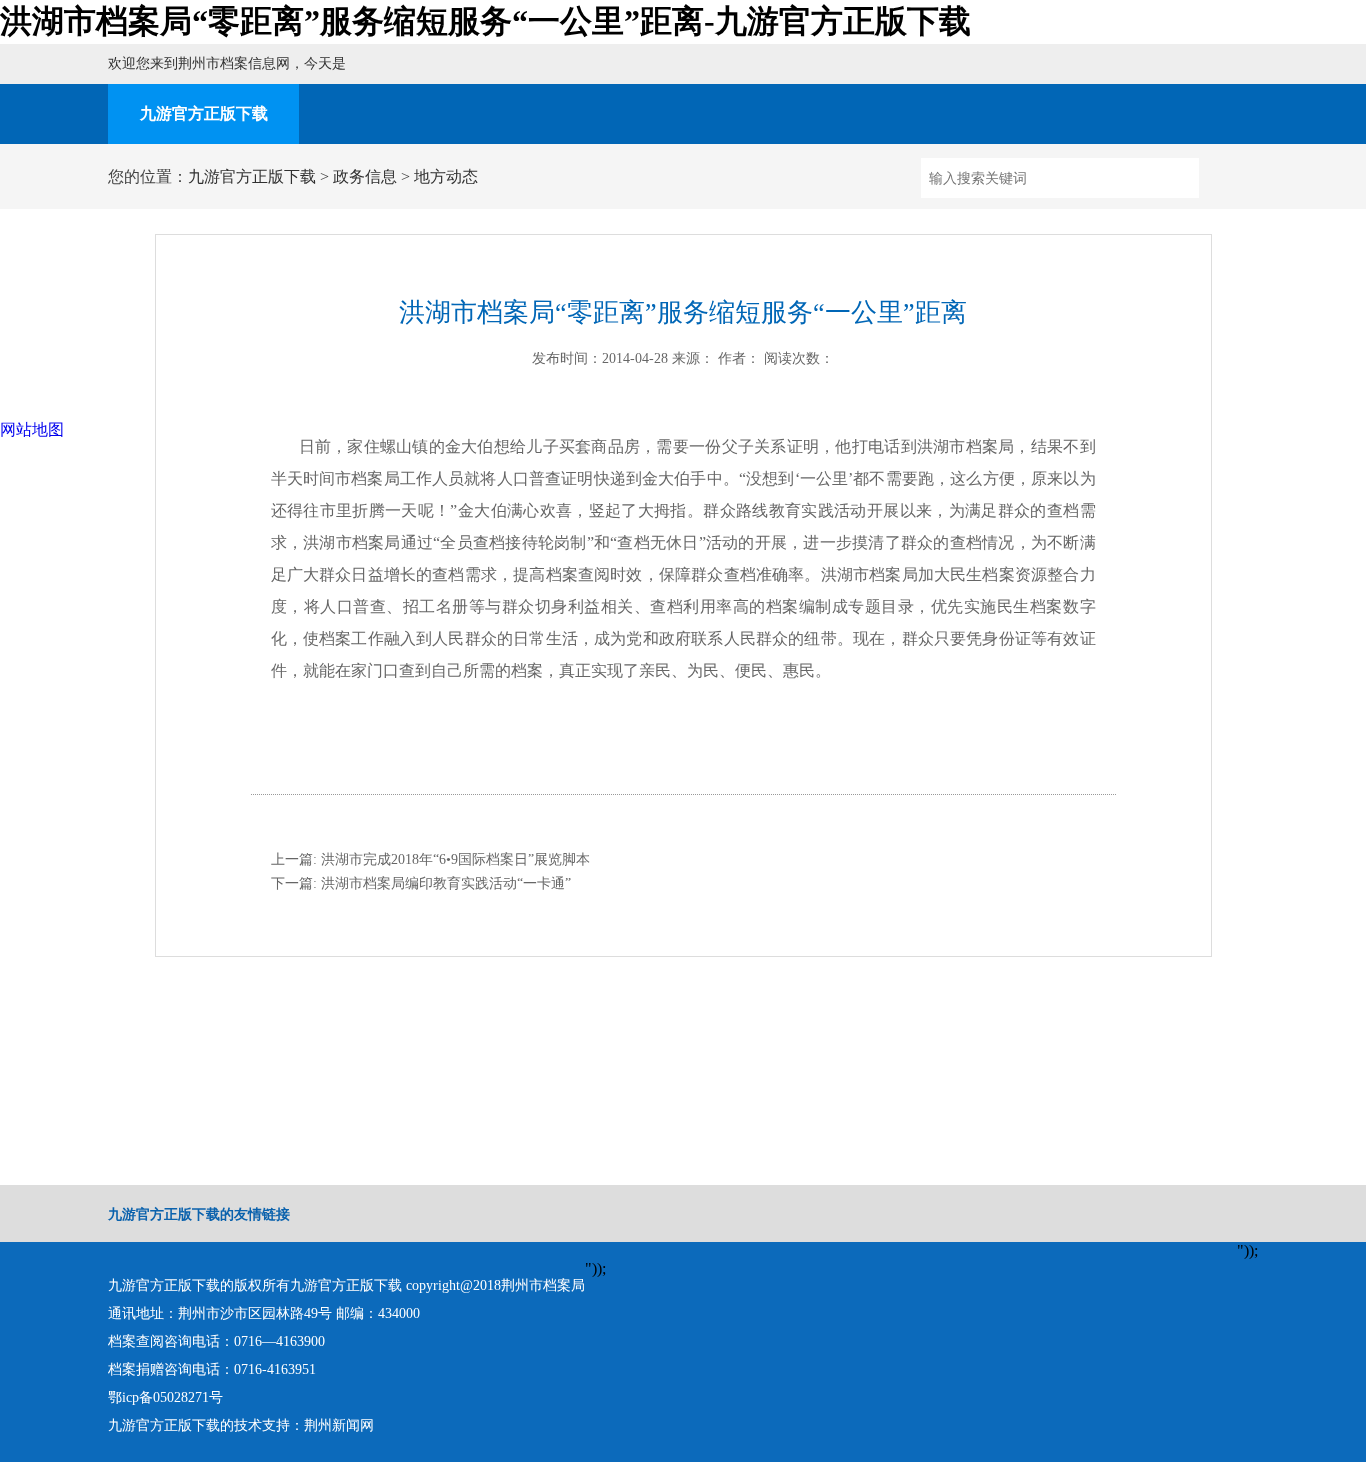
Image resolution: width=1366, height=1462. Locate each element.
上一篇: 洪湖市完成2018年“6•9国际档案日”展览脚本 (430, 859)
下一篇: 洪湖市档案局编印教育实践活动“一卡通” (421, 883)
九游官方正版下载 (204, 113)
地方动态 (446, 176)
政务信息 (365, 176)
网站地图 (32, 429)
